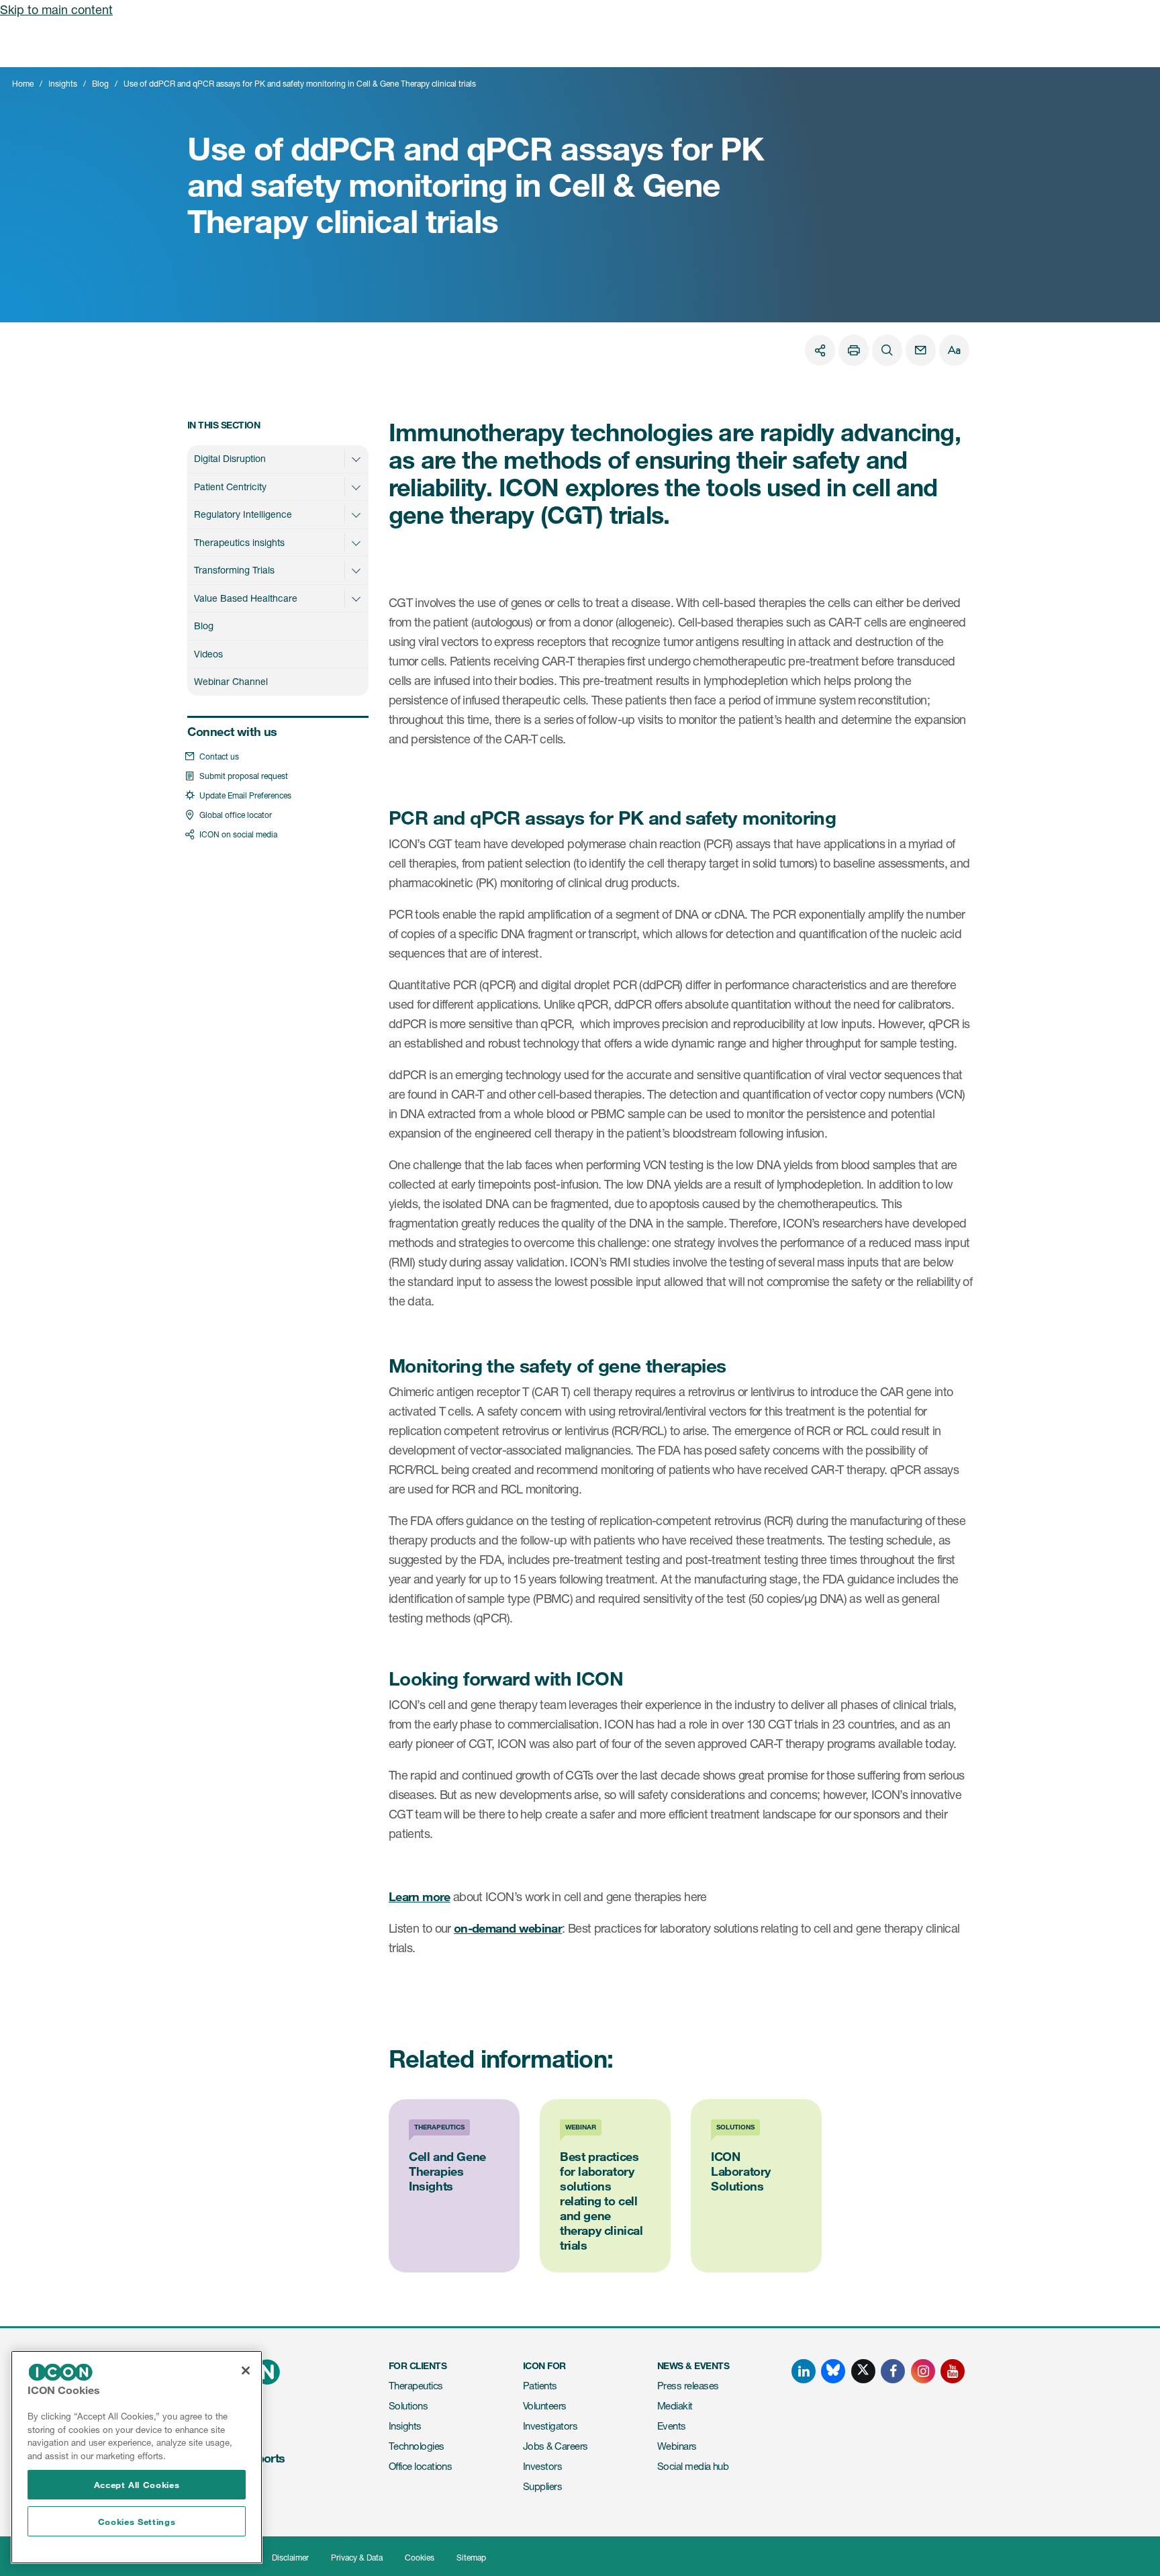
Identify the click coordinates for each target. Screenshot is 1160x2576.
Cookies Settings (137, 2522)
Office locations (420, 2466)
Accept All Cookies (137, 2485)
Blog (100, 84)
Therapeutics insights (239, 542)
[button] (356, 459)
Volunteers (545, 2406)
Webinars (677, 2446)
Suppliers (542, 2486)
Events (672, 2426)
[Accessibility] (954, 350)
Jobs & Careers (555, 2446)
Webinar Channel (231, 681)
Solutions (408, 2406)
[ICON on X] (863, 2371)
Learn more (420, 1896)
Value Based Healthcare (246, 598)
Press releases (688, 2386)
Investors (542, 2466)
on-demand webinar (508, 1928)
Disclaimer (290, 2558)
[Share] (820, 350)
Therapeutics (416, 2386)
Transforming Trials (234, 570)
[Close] (246, 2371)
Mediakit (675, 2406)
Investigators (550, 2426)
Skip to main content (56, 9)
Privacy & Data (357, 2558)
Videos (208, 654)
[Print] (854, 350)
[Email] (921, 350)
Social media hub (693, 2466)
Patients (540, 2386)
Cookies (420, 2558)
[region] (137, 2457)
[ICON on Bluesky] (833, 2371)
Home (23, 84)
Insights (63, 84)
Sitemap (471, 2558)
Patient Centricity (230, 487)
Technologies (417, 2446)
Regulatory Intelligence (243, 514)
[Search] (887, 350)
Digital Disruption (230, 458)
